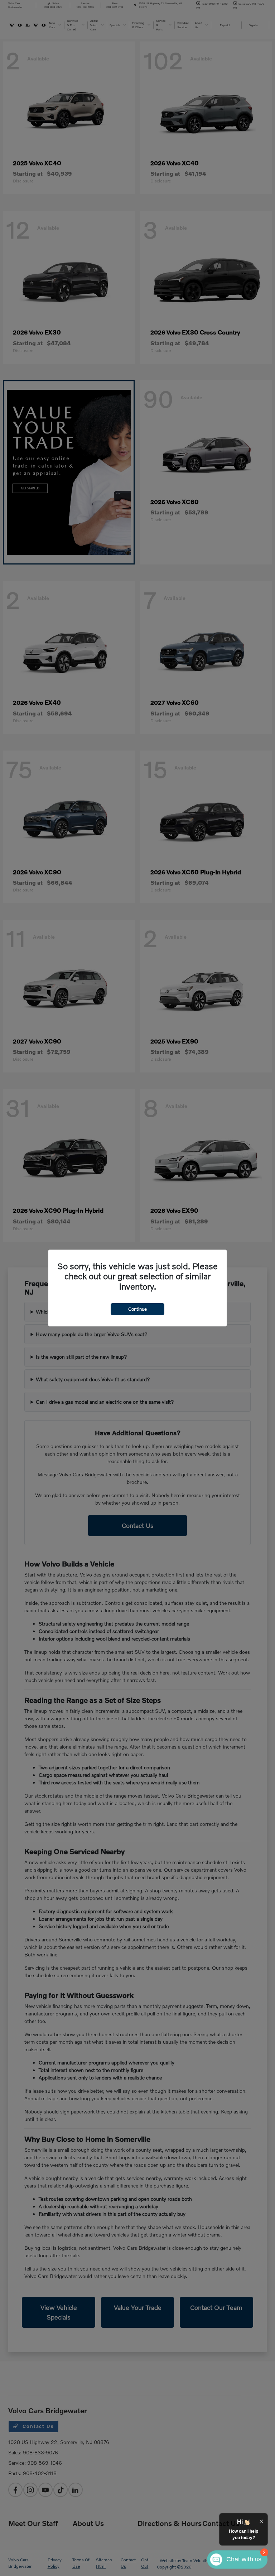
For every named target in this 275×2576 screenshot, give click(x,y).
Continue (137, 1309)
